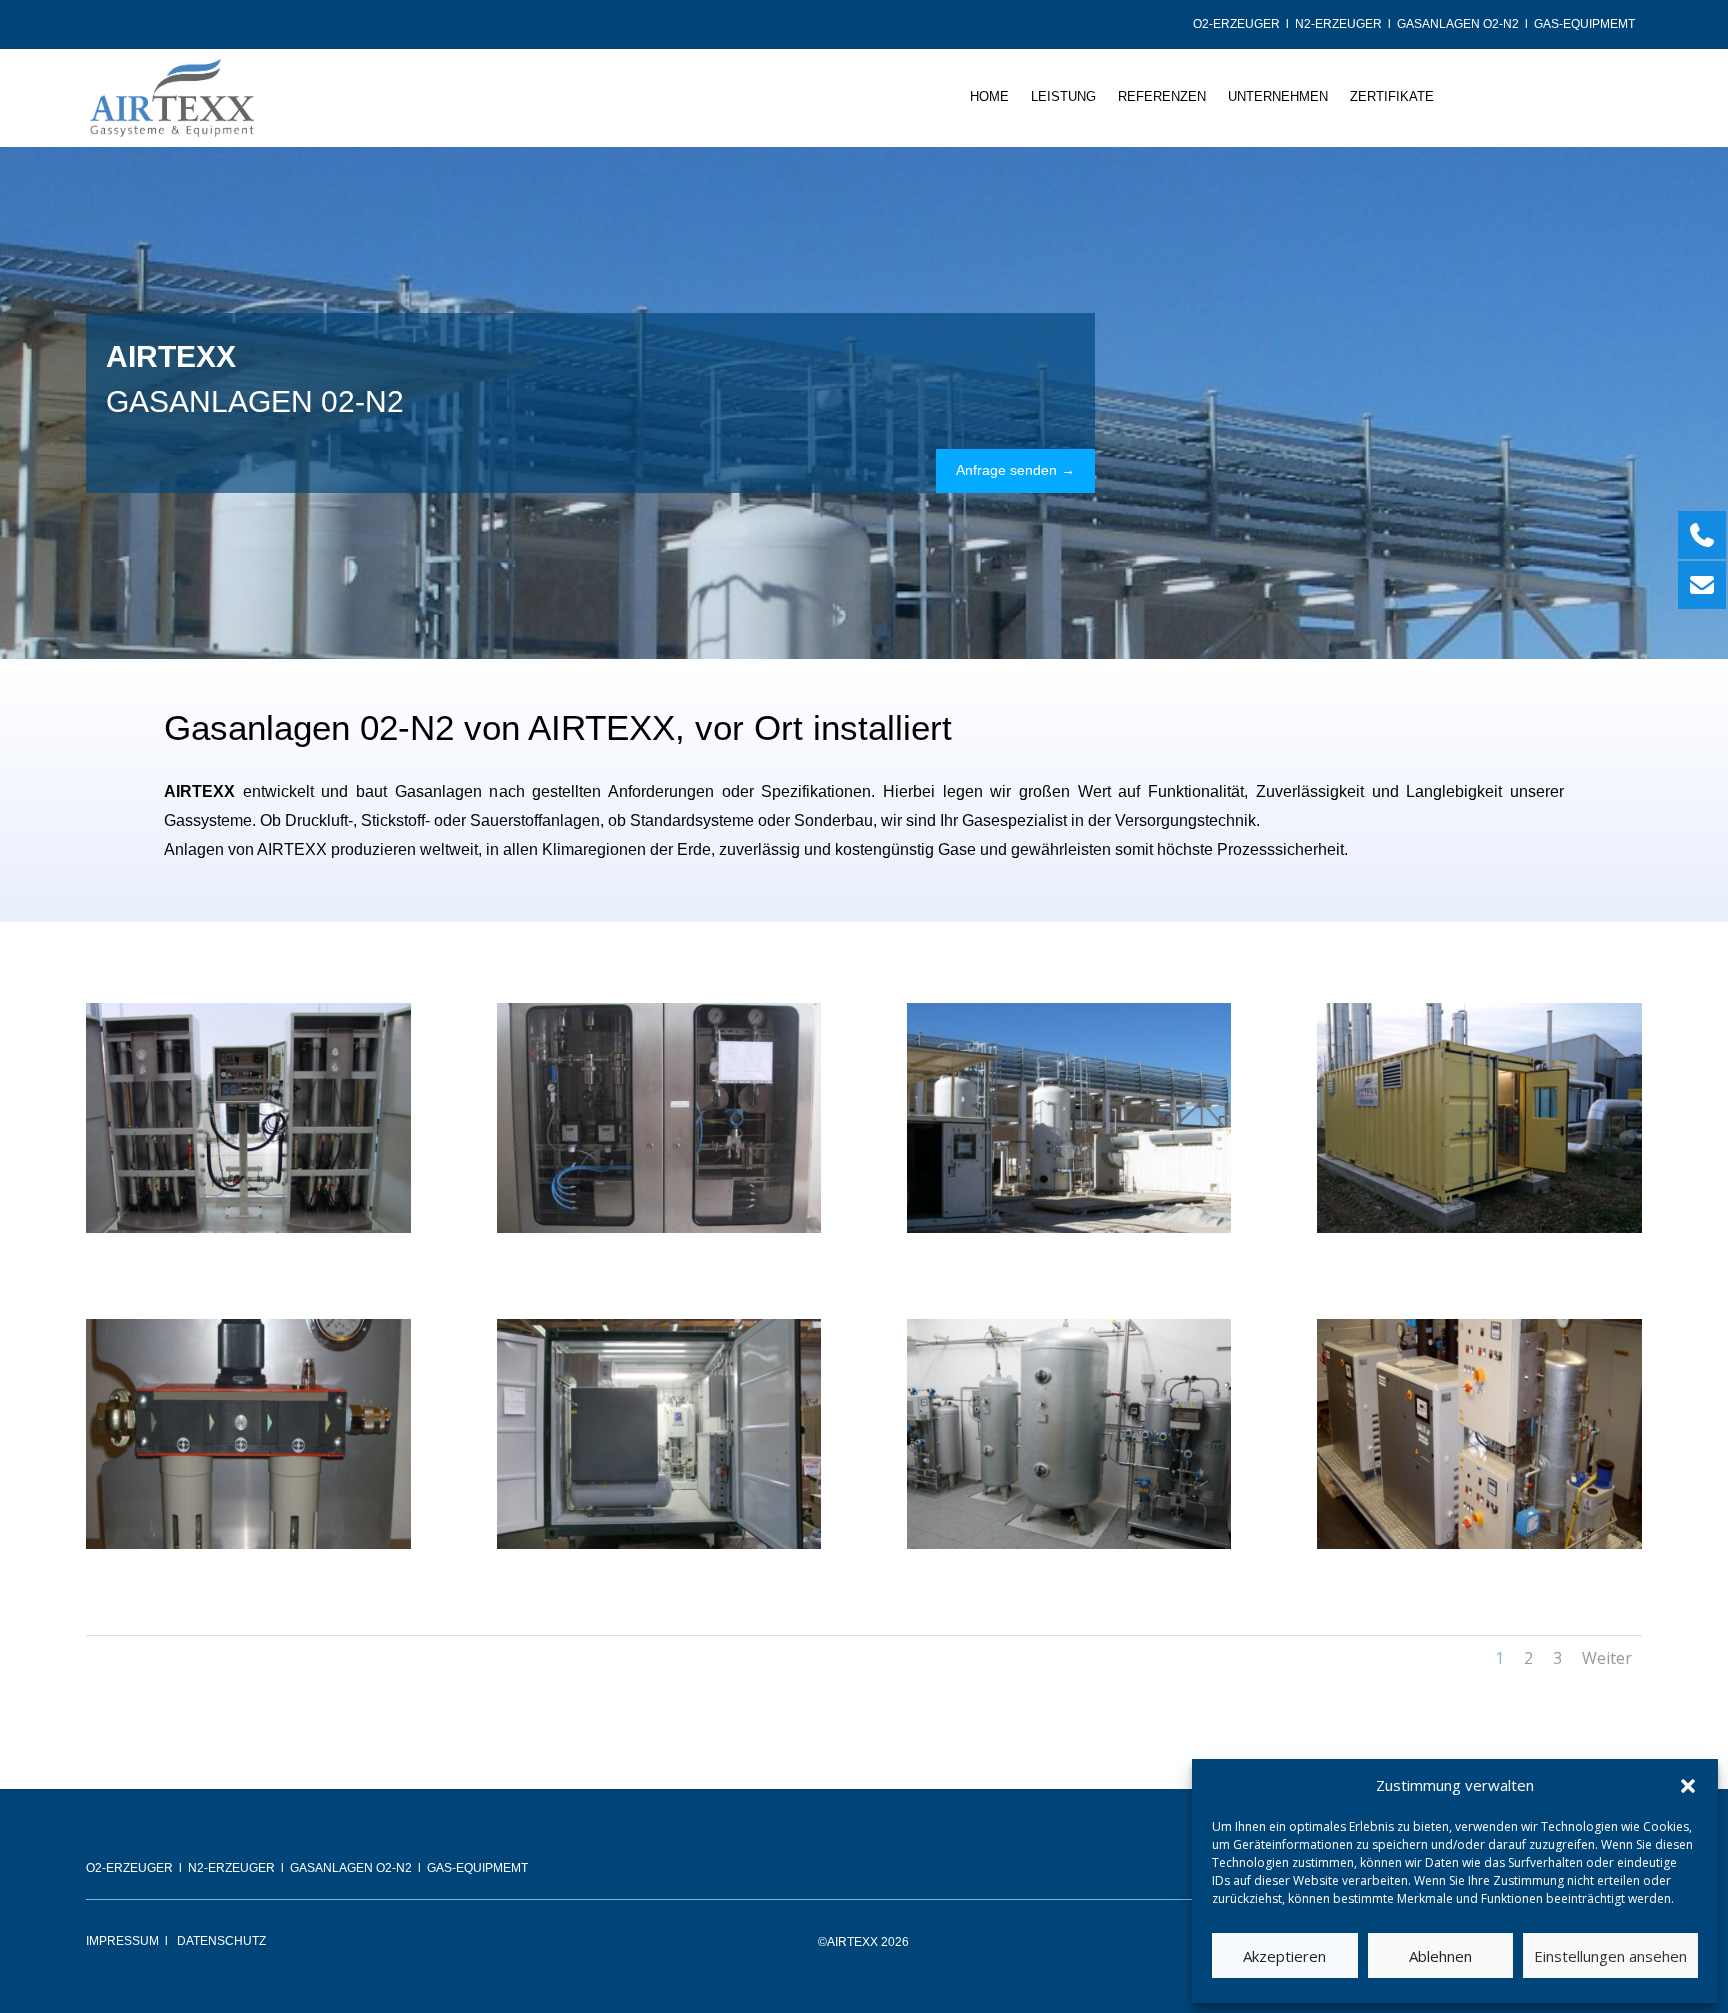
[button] (1688, 1786)
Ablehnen (1440, 1956)
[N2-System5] (659, 1227)
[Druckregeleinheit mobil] (248, 1543)
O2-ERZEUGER (1236, 24)
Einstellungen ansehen (1610, 1956)
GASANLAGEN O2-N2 (1458, 24)
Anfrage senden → (1015, 470)
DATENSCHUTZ (221, 1941)
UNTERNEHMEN (1278, 96)
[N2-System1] (1479, 1543)
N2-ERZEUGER (1338, 24)
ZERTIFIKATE (1392, 96)
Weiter (1607, 1658)
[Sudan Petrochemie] (248, 1227)
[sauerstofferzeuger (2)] (1069, 1227)
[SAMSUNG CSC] (1479, 1227)
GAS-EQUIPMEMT (1586, 24)
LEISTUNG (1063, 96)
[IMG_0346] (659, 1543)
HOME (989, 96)
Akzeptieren (1284, 1956)
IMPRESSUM (122, 1941)
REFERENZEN (1162, 96)
